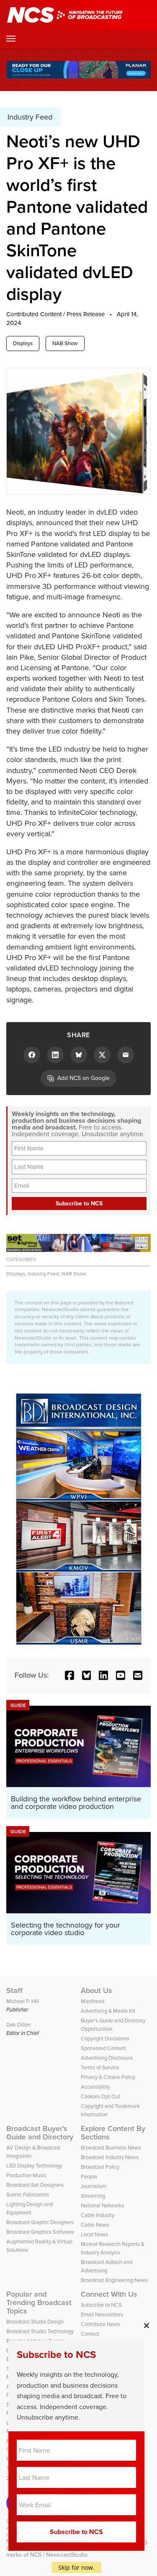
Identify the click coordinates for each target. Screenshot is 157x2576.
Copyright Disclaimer (105, 2039)
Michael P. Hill (23, 2001)
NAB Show (65, 343)
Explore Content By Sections (113, 2133)
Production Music (26, 2175)
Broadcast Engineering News (114, 2280)
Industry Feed (43, 1274)
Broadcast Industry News (110, 2157)
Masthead (93, 2001)
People (89, 2177)
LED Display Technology (34, 2166)
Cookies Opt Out (100, 2096)
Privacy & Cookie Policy (108, 2077)
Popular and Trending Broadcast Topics (39, 2303)
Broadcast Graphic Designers (40, 2222)
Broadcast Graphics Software (40, 2232)
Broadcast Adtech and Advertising (107, 2266)
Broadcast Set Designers (35, 2185)
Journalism (94, 2186)
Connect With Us (109, 2294)
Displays (23, 343)
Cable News (95, 2225)
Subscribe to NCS (101, 2305)
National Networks (103, 2205)
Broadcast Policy (100, 2167)
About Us (97, 1991)
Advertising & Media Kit (108, 2011)
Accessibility (95, 2087)
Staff (14, 1991)
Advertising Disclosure (107, 2058)
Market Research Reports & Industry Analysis (113, 2248)
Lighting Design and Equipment (30, 2208)
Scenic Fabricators (28, 2195)
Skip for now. (76, 2567)
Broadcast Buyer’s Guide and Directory (40, 2133)
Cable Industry (98, 2215)
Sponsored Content (103, 2048)
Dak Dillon (18, 2025)
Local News (94, 2234)
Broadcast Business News (111, 2148)
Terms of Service (100, 2067)
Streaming (93, 2196)
